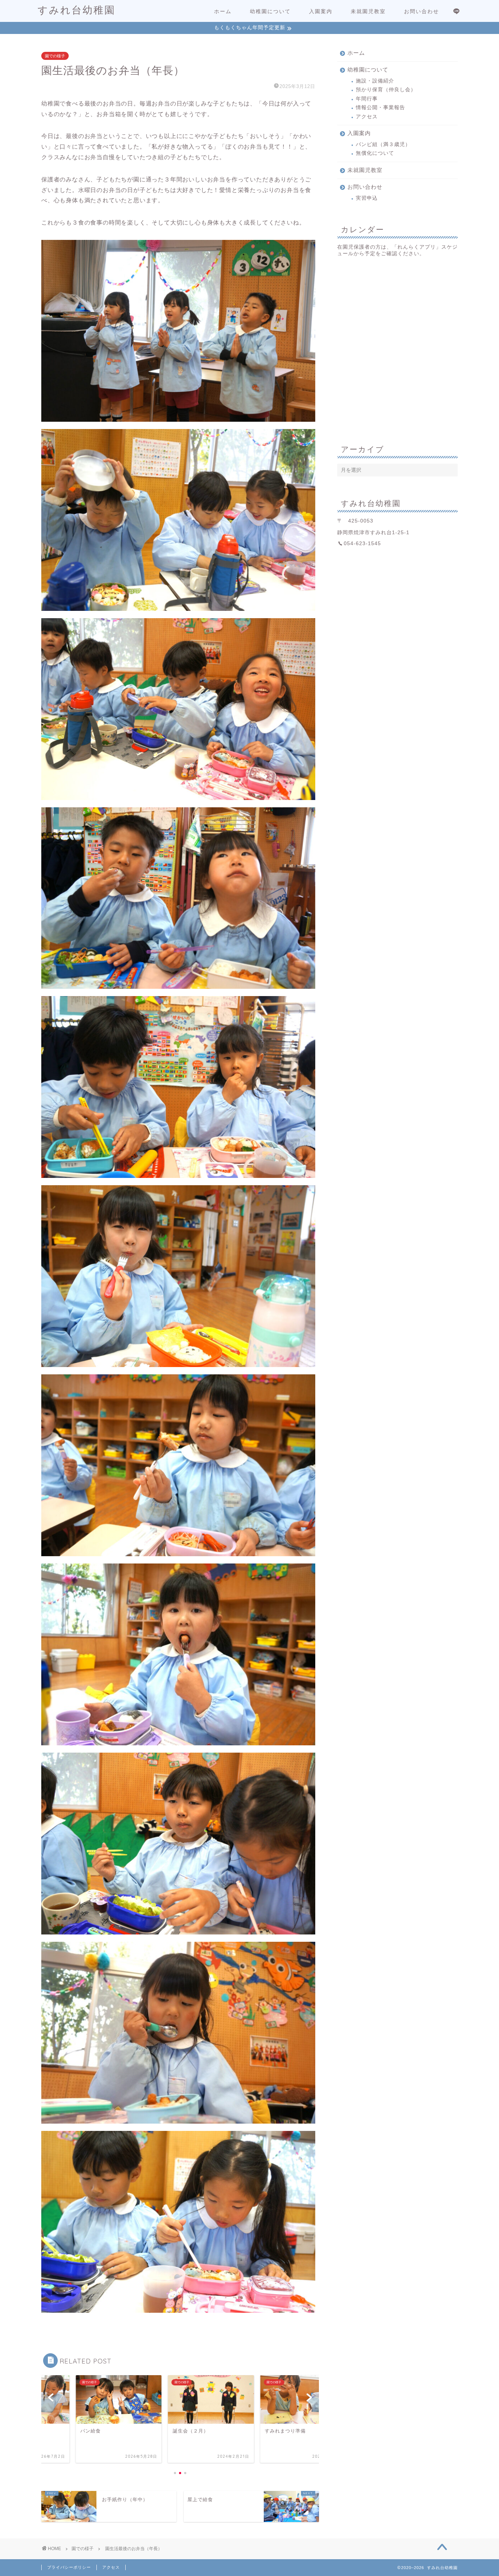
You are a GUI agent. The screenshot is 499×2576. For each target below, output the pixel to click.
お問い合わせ (422, 11)
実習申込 (367, 198)
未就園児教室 (368, 11)
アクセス (367, 117)
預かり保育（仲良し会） (386, 90)
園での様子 (55, 56)
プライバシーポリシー (69, 2567)
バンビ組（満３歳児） (383, 144)
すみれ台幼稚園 (77, 10)
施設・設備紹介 (375, 81)
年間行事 (367, 99)
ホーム (223, 11)
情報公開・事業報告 (380, 108)
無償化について (375, 153)
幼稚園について (270, 11)
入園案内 (321, 11)
